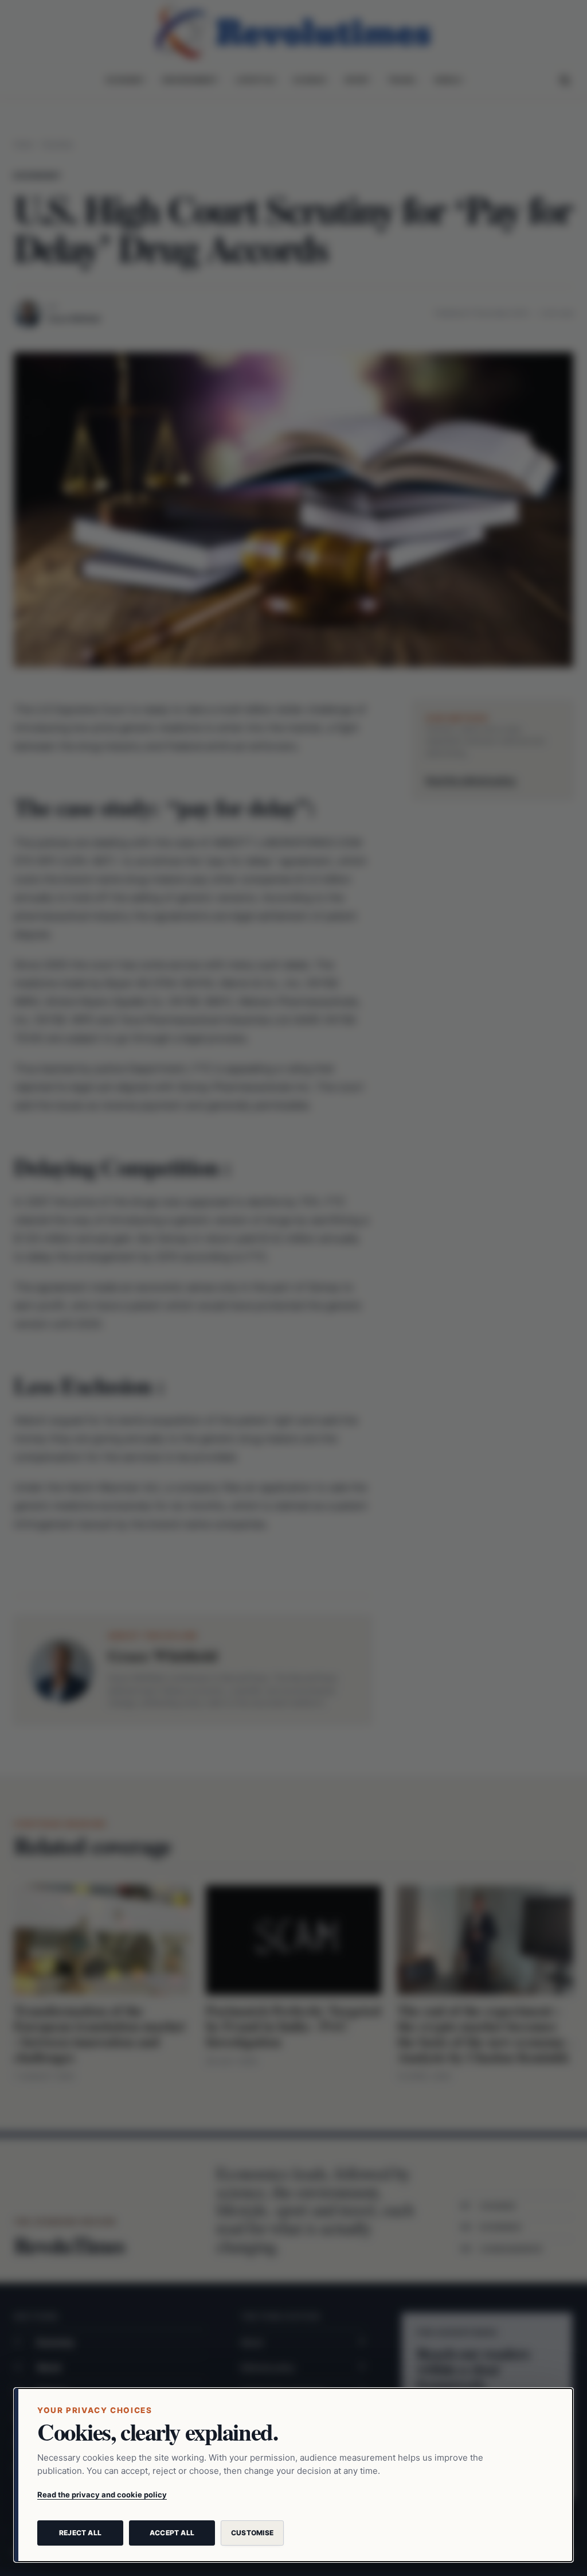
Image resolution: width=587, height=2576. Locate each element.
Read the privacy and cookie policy (102, 2495)
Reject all (80, 2533)
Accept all (172, 2533)
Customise (252, 2533)
